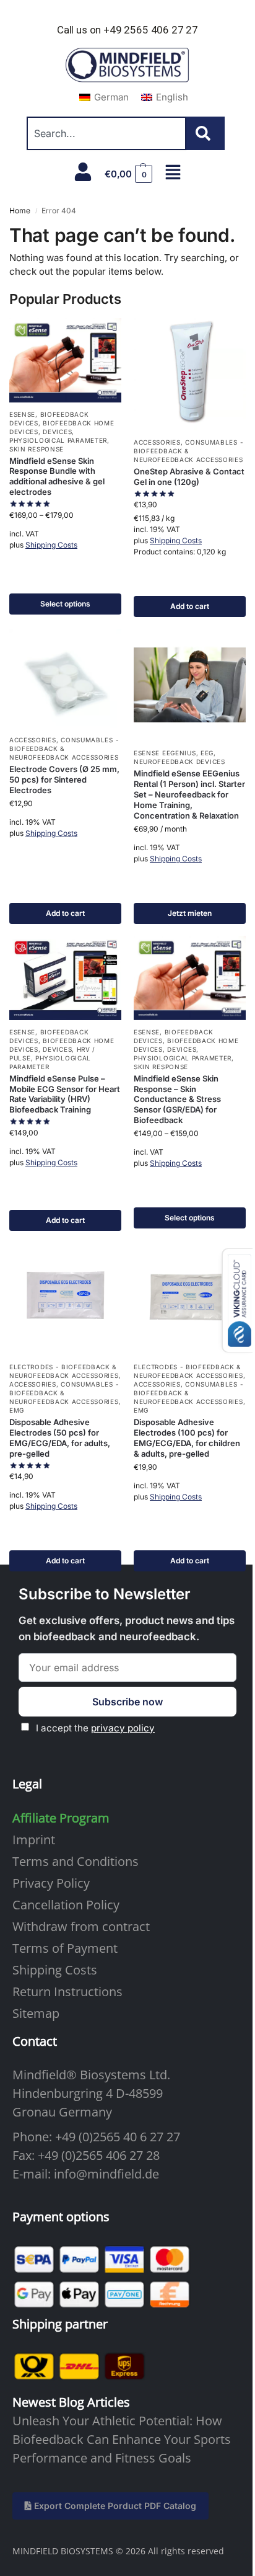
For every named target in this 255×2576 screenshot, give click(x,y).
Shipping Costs (51, 545)
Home (20, 211)
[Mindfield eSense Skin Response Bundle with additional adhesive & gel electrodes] (65, 360)
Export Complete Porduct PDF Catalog (114, 2506)
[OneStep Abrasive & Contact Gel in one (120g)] (190, 374)
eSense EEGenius (165, 753)
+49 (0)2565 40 (96, 2137)
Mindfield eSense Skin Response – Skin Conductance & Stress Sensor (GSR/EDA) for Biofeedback (177, 1099)
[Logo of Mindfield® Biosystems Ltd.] (127, 66)
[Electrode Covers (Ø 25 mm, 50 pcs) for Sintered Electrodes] (65, 678)
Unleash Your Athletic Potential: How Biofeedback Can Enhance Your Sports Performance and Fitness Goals (122, 2439)
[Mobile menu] (173, 172)
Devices (57, 432)
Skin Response (37, 449)
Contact (35, 2041)
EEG (207, 753)
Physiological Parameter (58, 440)
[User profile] (83, 172)
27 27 (165, 2137)
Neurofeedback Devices (179, 762)
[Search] (205, 133)
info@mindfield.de (106, 2174)
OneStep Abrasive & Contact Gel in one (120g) (189, 477)
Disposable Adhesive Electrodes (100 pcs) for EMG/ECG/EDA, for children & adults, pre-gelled (187, 1438)
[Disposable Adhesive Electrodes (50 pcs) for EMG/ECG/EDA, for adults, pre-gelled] (65, 1299)
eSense (22, 414)
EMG (17, 1410)
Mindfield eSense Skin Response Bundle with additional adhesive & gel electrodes (57, 477)
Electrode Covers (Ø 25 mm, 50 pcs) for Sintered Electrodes (64, 779)
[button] (129, 174)
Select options (65, 604)
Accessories (157, 442)
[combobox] (106, 133)
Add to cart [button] (190, 606)
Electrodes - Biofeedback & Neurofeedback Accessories (64, 1371)
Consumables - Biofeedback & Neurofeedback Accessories (188, 451)
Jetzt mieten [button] (190, 913)
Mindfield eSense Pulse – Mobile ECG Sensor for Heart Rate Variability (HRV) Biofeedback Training (65, 1094)
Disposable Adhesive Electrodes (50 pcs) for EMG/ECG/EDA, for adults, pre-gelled (60, 1438)
